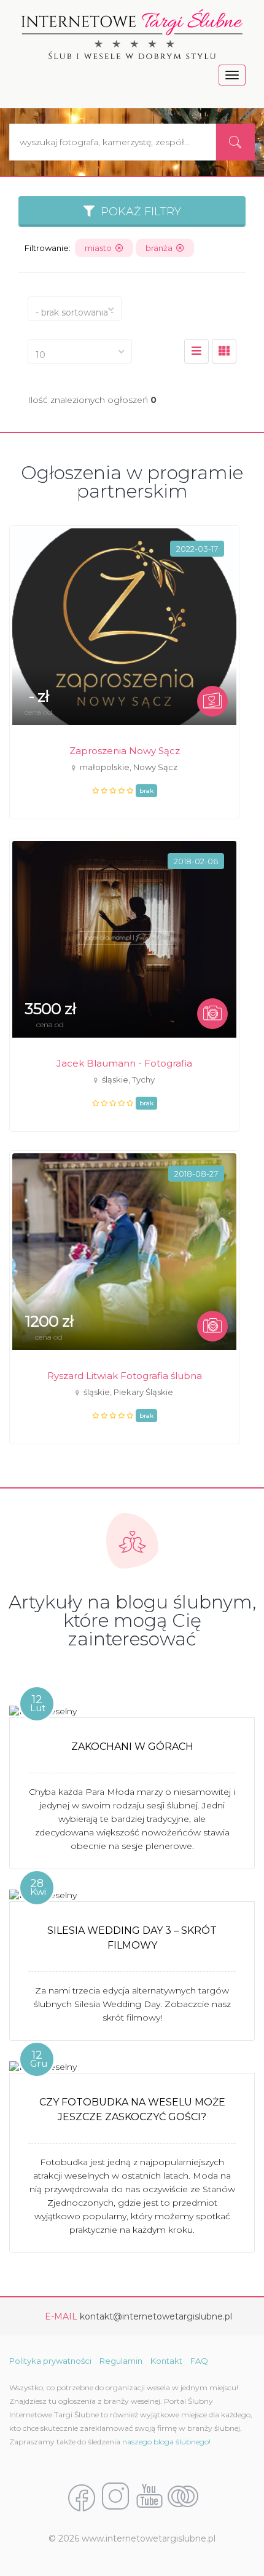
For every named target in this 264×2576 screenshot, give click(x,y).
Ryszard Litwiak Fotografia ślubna (125, 1376)
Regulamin (121, 2361)
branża (161, 248)
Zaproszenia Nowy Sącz (125, 751)
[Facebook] (82, 2497)
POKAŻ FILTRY (138, 212)
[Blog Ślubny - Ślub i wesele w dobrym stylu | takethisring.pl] (183, 2497)
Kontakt (166, 2361)
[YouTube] (149, 2497)
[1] (224, 351)
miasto (100, 248)
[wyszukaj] (235, 142)
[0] (196, 351)
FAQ (199, 2361)
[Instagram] (115, 2497)
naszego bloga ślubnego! (166, 2442)
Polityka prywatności (50, 2361)
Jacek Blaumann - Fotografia (124, 1063)
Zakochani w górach (132, 1747)
